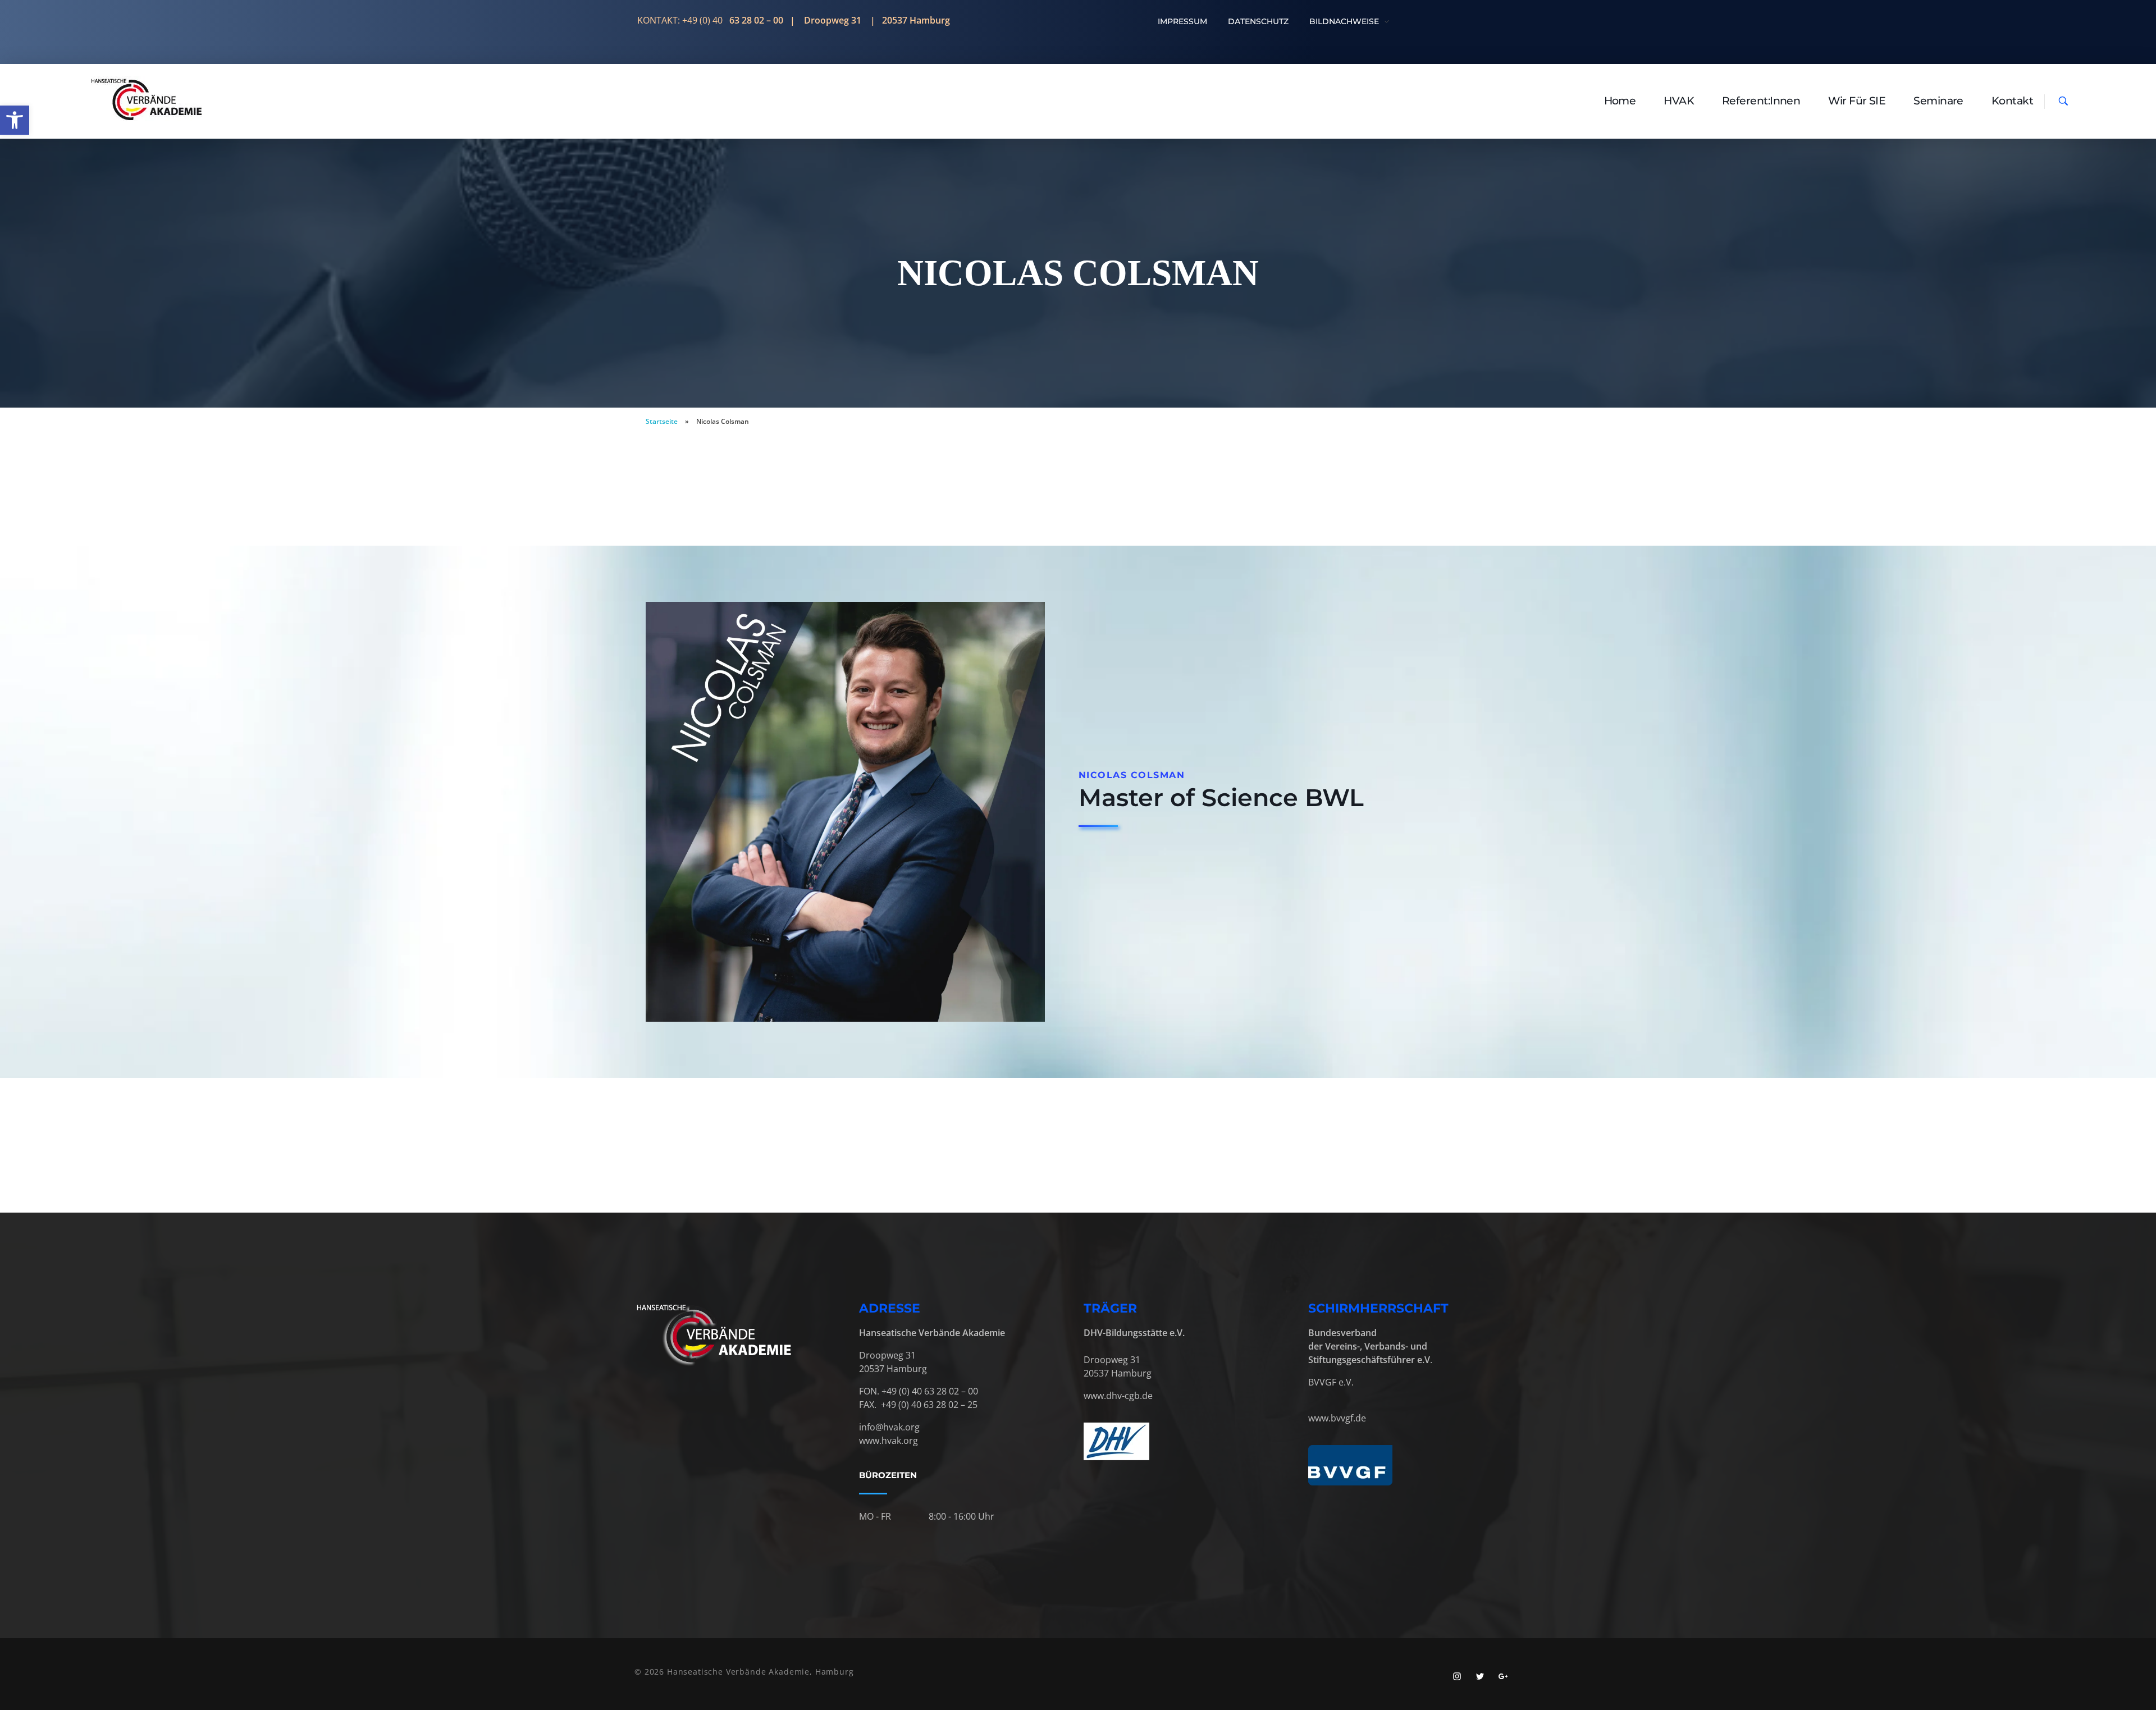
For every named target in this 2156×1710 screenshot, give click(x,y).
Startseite (662, 421)
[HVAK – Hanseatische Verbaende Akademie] (147, 100)
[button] (15, 120)
